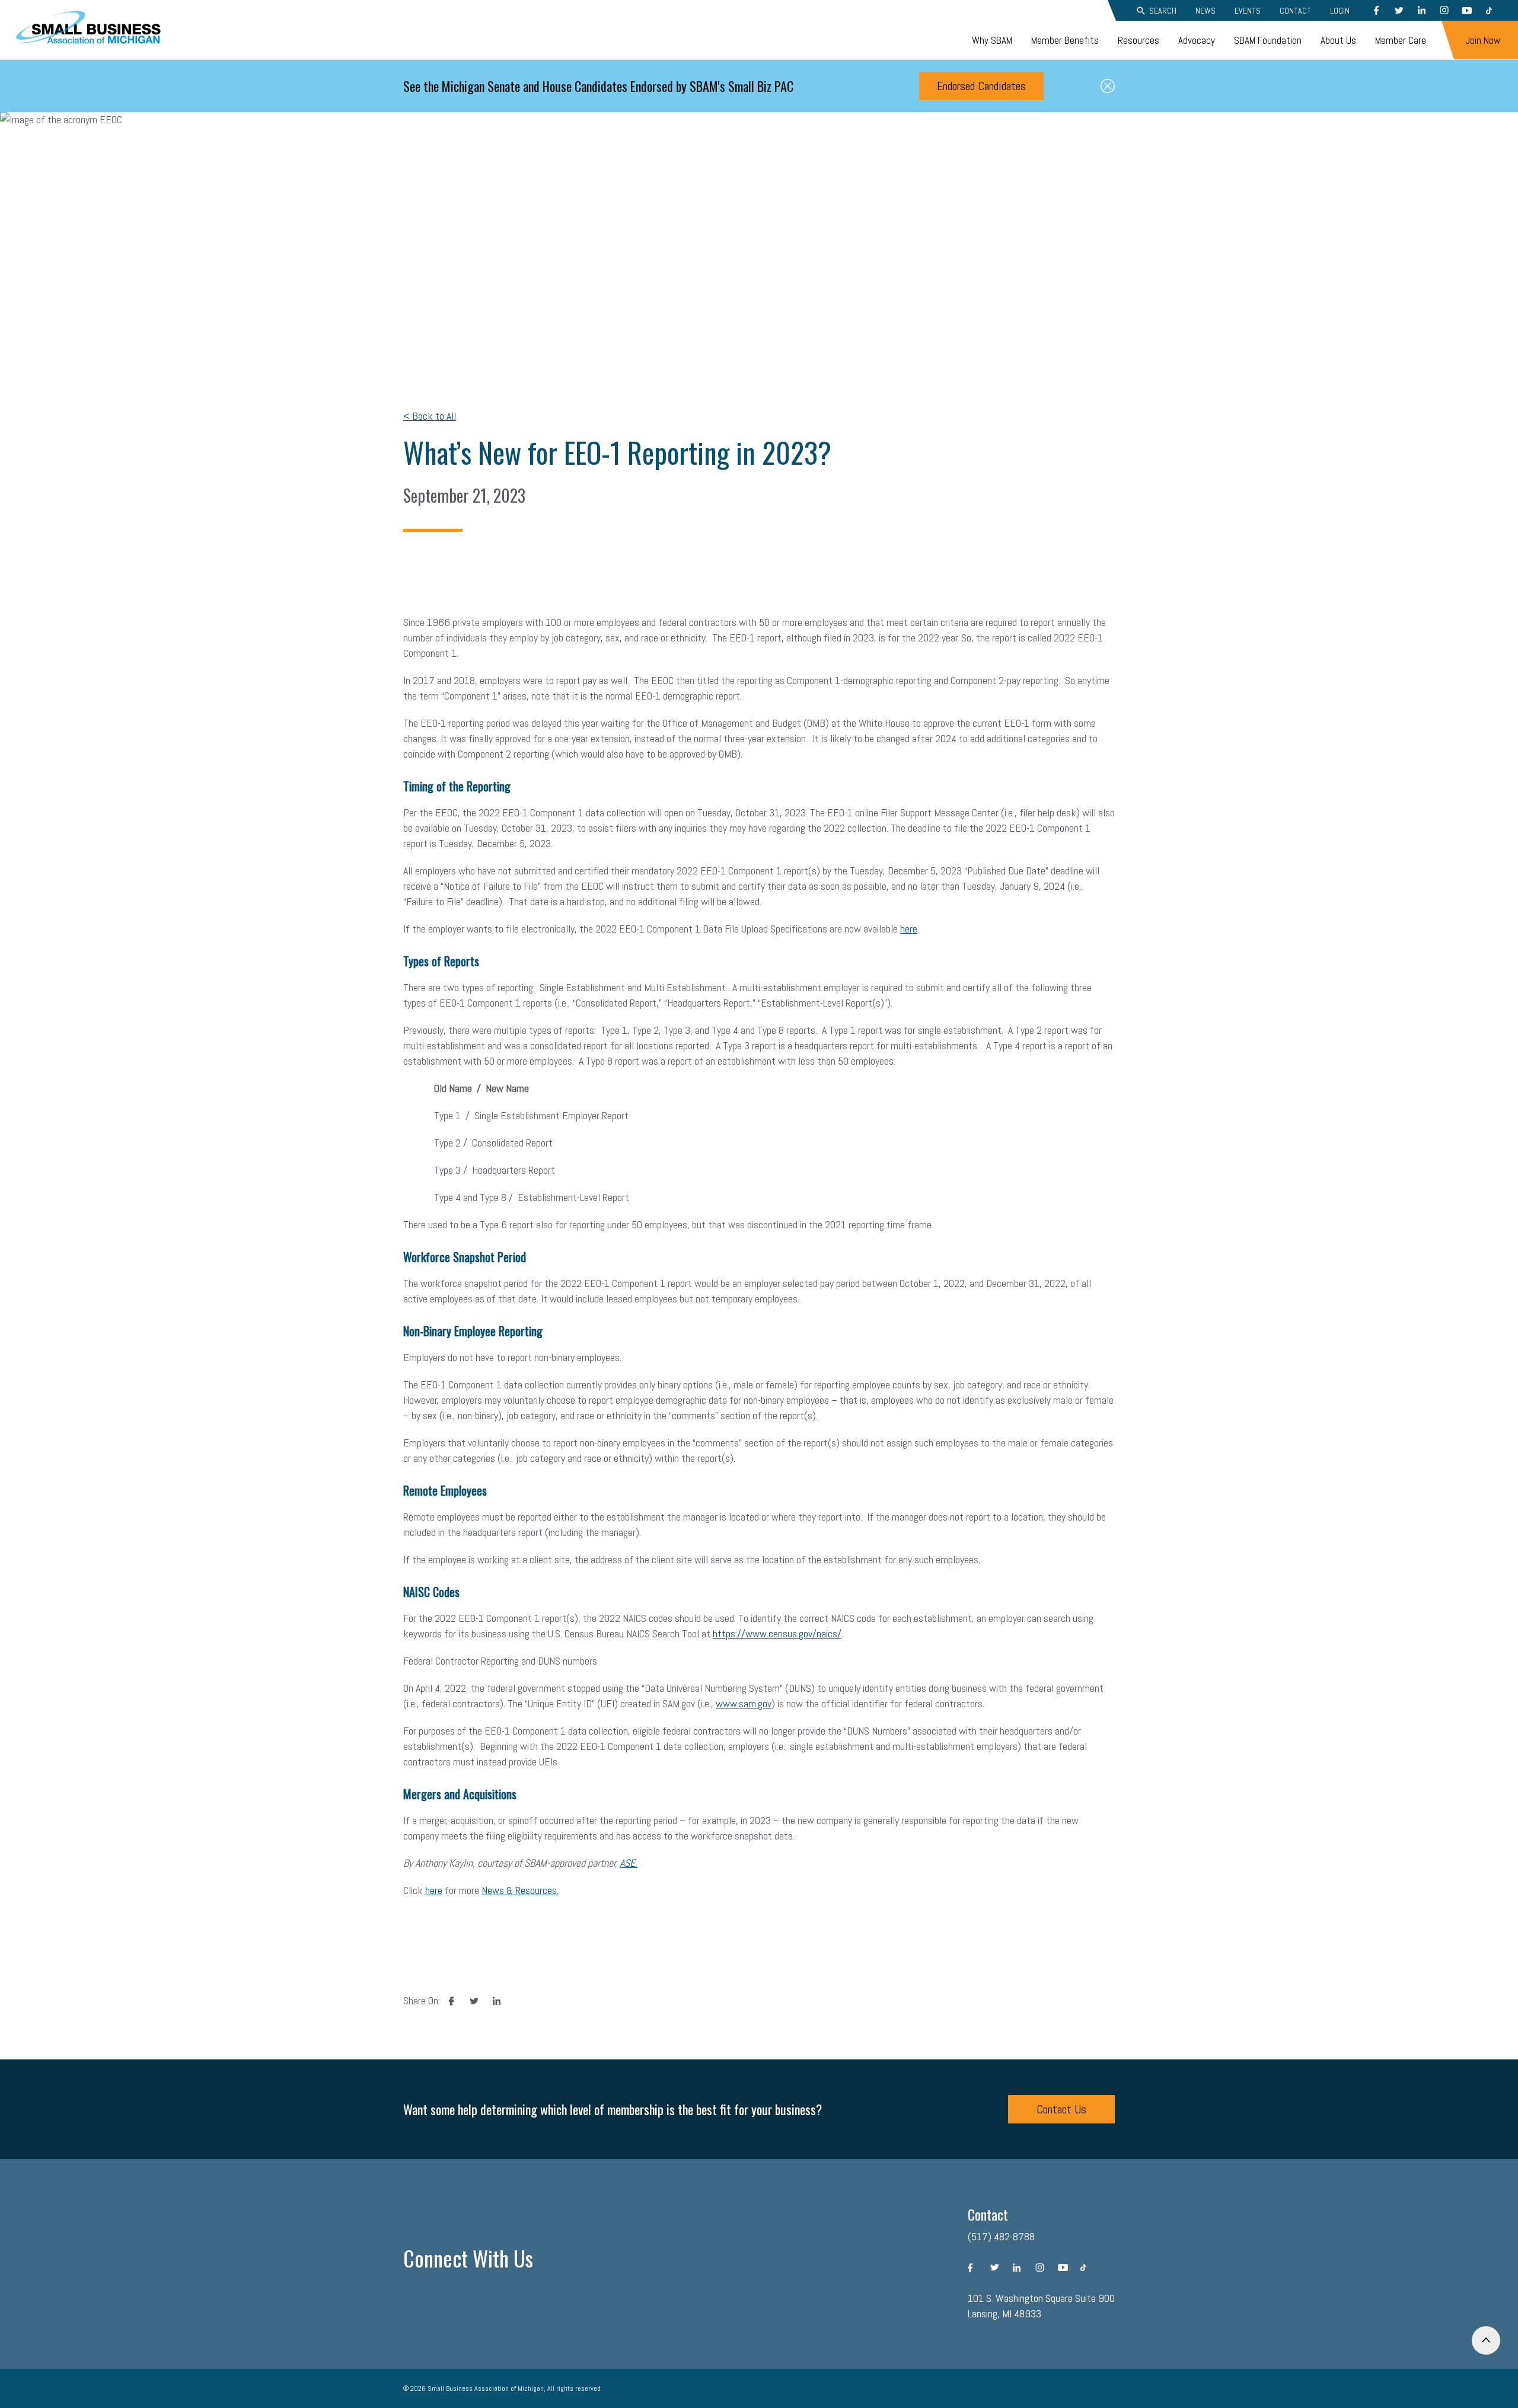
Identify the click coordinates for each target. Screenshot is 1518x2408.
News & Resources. (520, 1890)
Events (1248, 11)
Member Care (1401, 40)
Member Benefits (1065, 40)
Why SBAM (992, 40)
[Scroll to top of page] (1486, 2340)
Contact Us (1061, 2109)
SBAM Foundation (1268, 40)
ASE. (629, 1863)
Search (1163, 11)
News (1206, 11)
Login (1340, 11)
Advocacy (1197, 40)
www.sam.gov (744, 1703)
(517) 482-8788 (1001, 2236)
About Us (1338, 40)
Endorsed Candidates (981, 86)
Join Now (1483, 40)
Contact (1295, 11)
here (909, 929)
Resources (1138, 40)
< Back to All (430, 416)
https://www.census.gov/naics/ (777, 1633)
